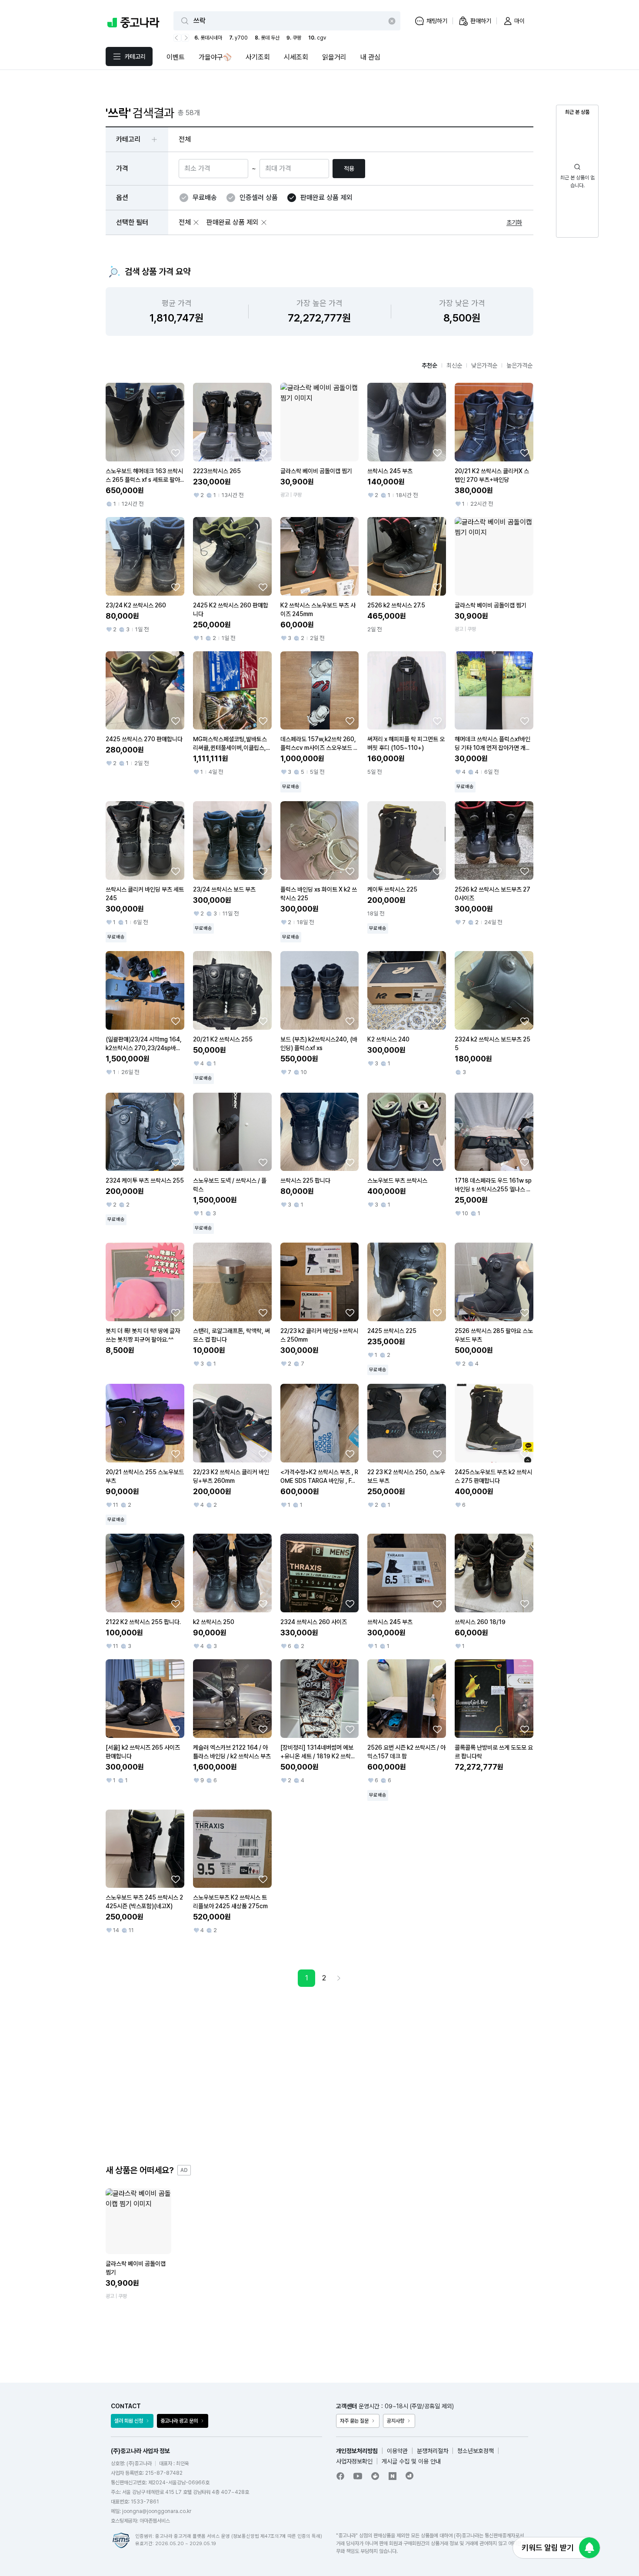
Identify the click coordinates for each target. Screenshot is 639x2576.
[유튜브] (358, 2476)
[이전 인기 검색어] (177, 38)
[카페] (375, 2476)
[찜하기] (176, 453)
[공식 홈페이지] (410, 2476)
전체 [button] (185, 139)
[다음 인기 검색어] (185, 38)
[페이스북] (340, 2476)
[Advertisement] (319, 2075)
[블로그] (393, 2476)
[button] (196, 222)
